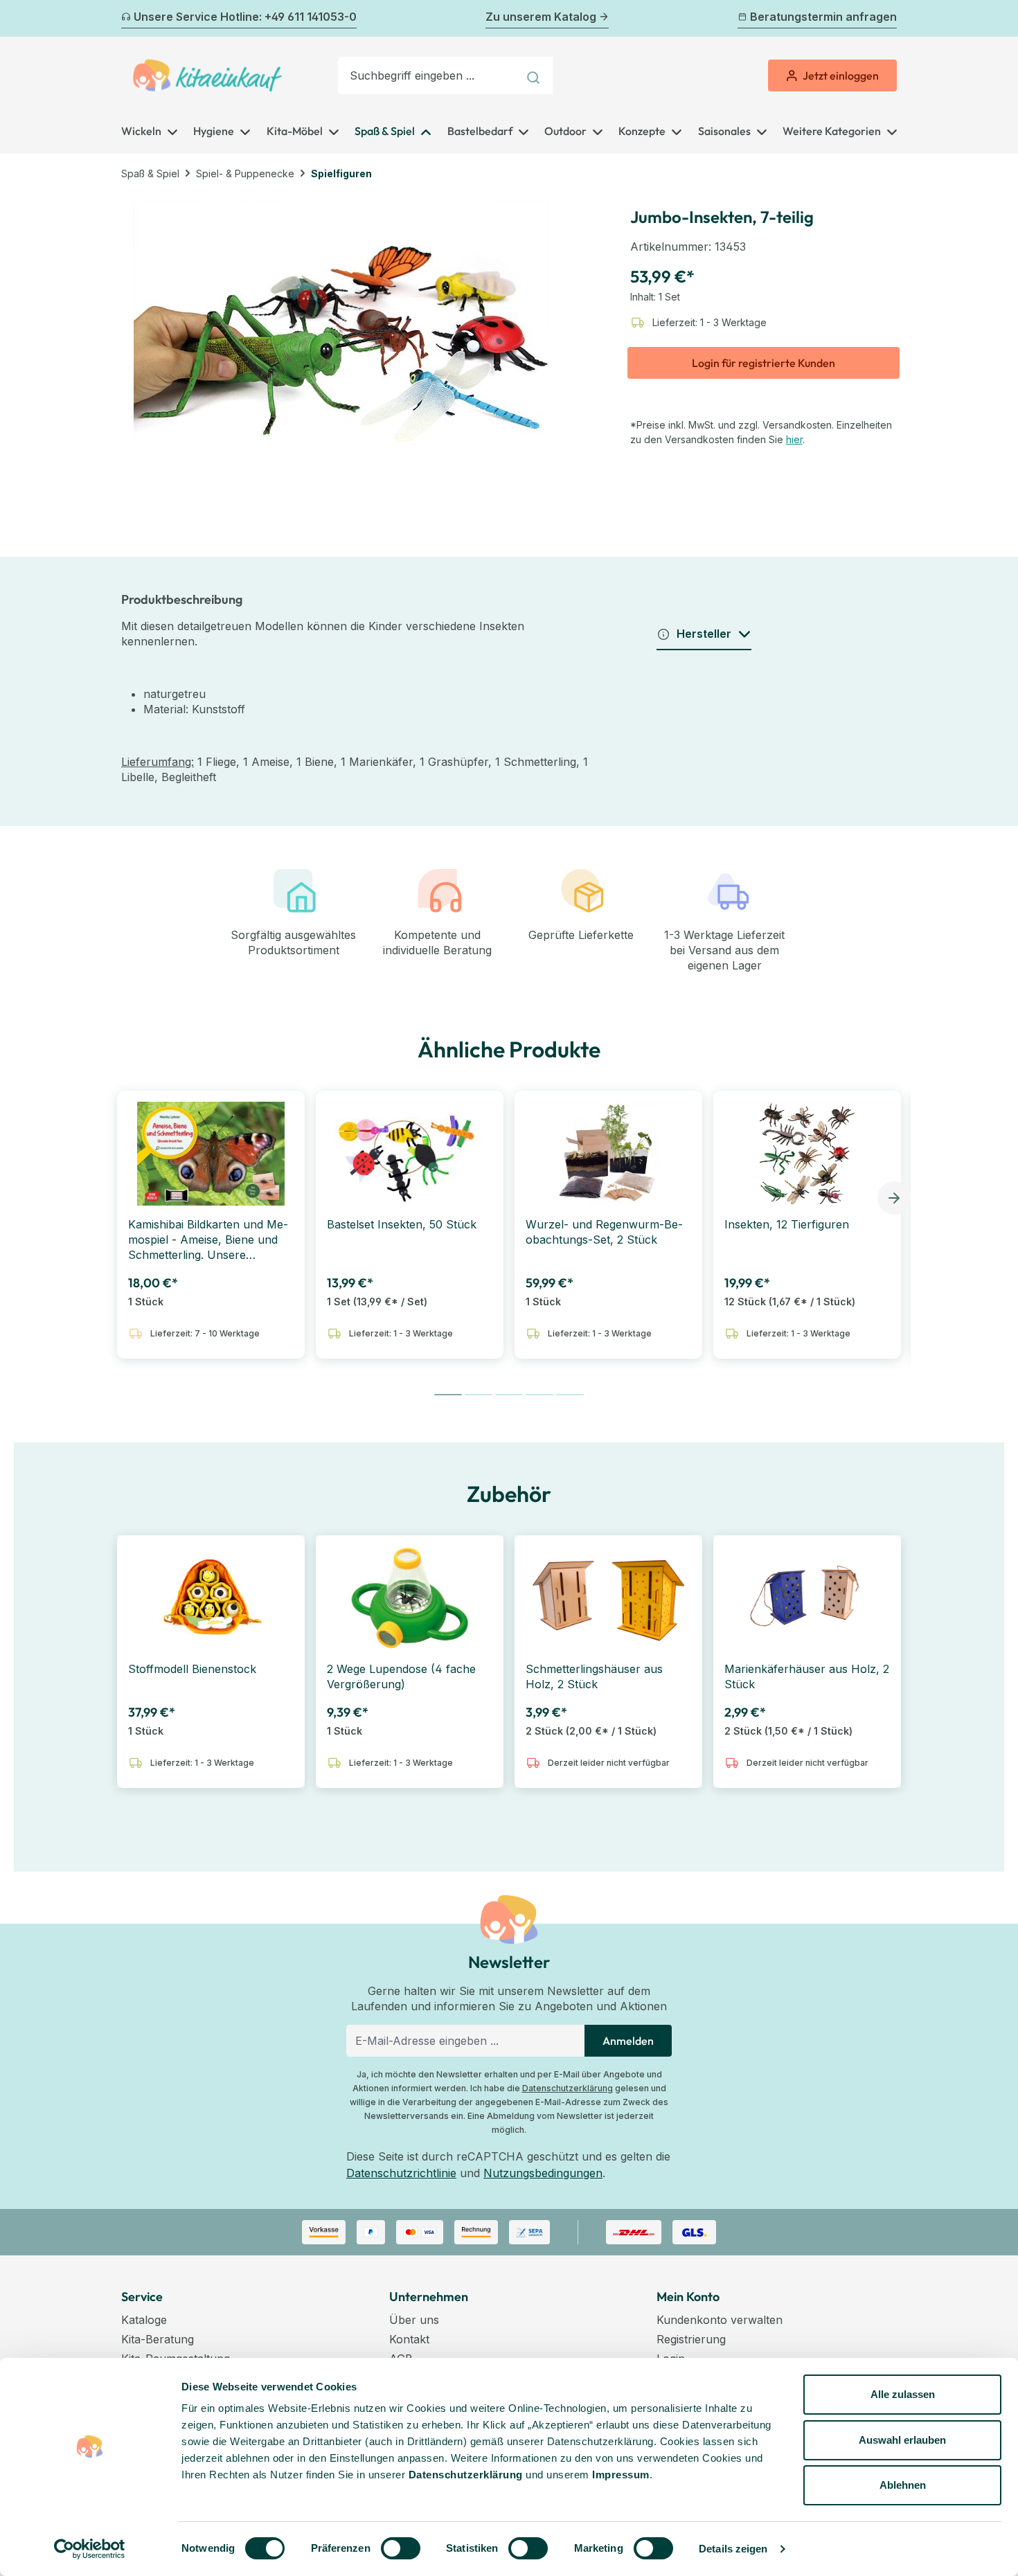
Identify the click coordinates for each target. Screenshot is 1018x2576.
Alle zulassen (903, 2394)
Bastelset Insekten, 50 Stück (402, 1224)
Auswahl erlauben (902, 2440)
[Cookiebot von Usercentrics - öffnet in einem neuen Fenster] (90, 2549)
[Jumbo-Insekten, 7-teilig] (341, 341)
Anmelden (628, 2041)
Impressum (621, 2475)
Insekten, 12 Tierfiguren (787, 1224)
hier (794, 439)
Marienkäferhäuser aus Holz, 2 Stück (807, 1676)
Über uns (414, 2320)
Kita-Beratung (158, 2339)
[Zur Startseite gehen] (207, 75)
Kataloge (144, 2320)
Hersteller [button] (704, 634)
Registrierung (691, 2339)
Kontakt (409, 2339)
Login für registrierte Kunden (763, 363)
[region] (342, 341)
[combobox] (428, 75)
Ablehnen (903, 2485)
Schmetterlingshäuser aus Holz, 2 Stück (594, 1676)
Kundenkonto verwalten (720, 2320)
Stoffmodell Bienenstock (192, 1669)
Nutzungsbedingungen (543, 2173)
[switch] (401, 2548)
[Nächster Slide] (894, 1198)
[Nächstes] (888, 19)
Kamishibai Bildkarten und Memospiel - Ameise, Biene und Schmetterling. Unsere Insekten (208, 1240)
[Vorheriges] (130, 19)
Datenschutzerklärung (568, 2088)
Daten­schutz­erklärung (466, 2475)
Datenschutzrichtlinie (401, 2173)
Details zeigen (733, 2549)
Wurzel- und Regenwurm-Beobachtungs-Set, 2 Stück (604, 1232)
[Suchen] (535, 75)
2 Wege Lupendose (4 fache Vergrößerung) (401, 1676)
